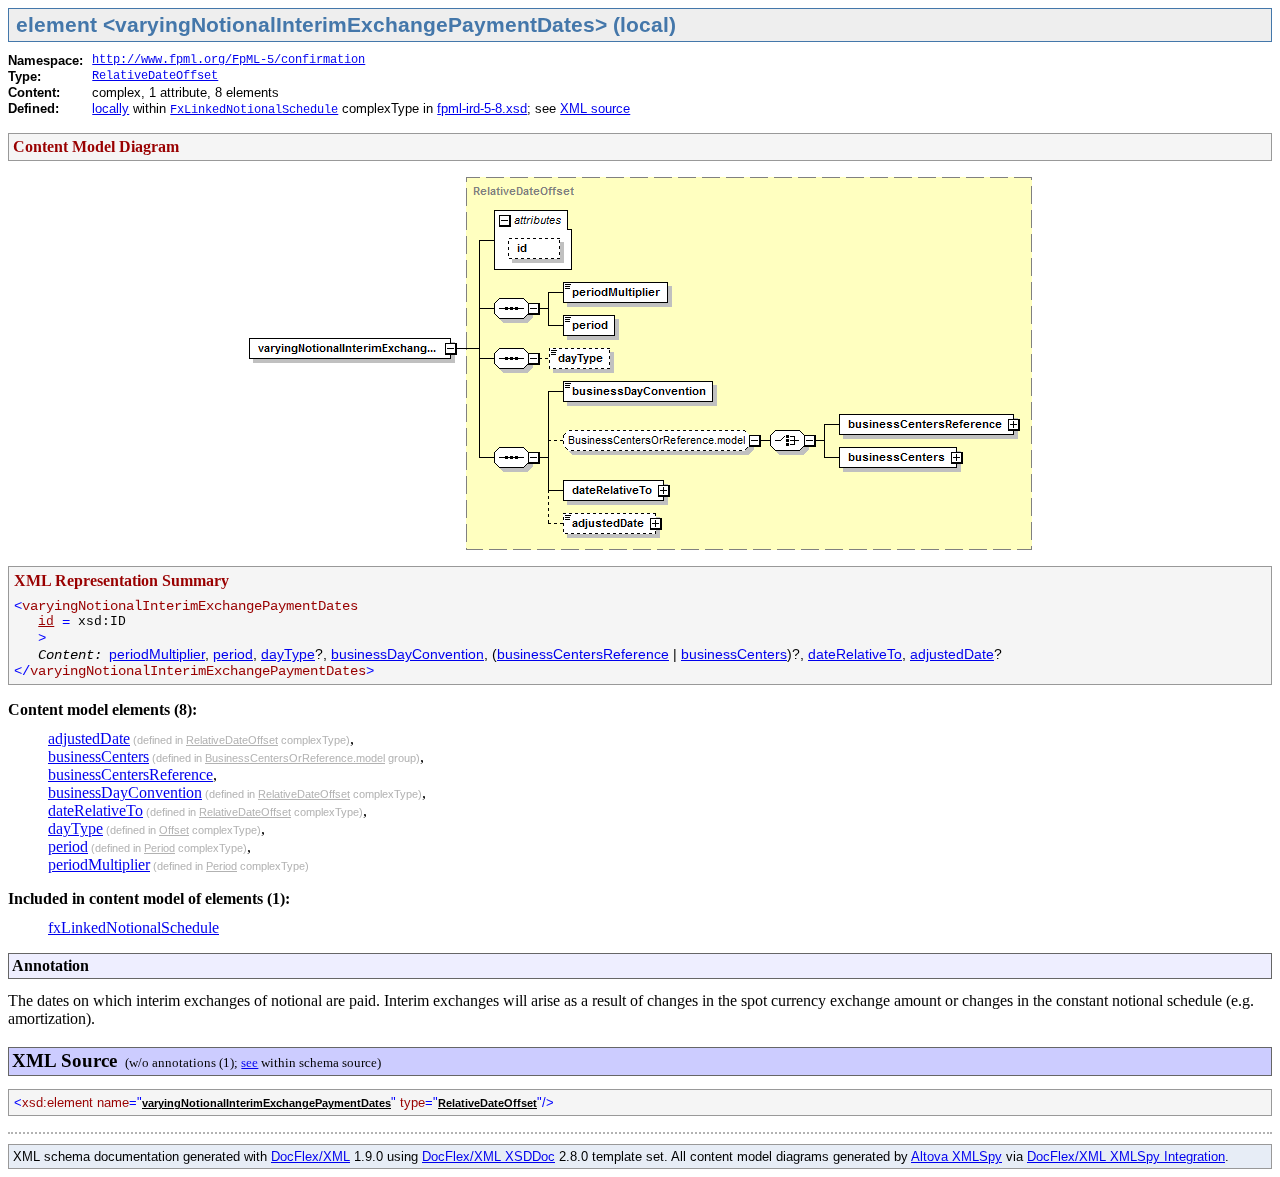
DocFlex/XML (310, 1156)
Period (159, 848)
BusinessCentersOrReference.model (295, 758)
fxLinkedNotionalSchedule (133, 927)
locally (110, 108)
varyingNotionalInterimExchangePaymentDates (266, 1103)
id (46, 621)
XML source (595, 108)
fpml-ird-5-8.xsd (482, 108)
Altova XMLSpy (956, 1156)
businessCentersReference (583, 654)
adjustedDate (952, 654)
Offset (174, 830)
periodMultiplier (157, 654)
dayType (288, 654)
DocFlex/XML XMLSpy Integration (1126, 1156)
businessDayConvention (407, 654)
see (249, 1062)
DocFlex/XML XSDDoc (488, 1156)
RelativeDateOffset (155, 76)
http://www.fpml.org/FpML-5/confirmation (228, 60)
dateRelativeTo (855, 654)
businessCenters (734, 654)
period (233, 654)
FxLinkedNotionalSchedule (254, 110)
